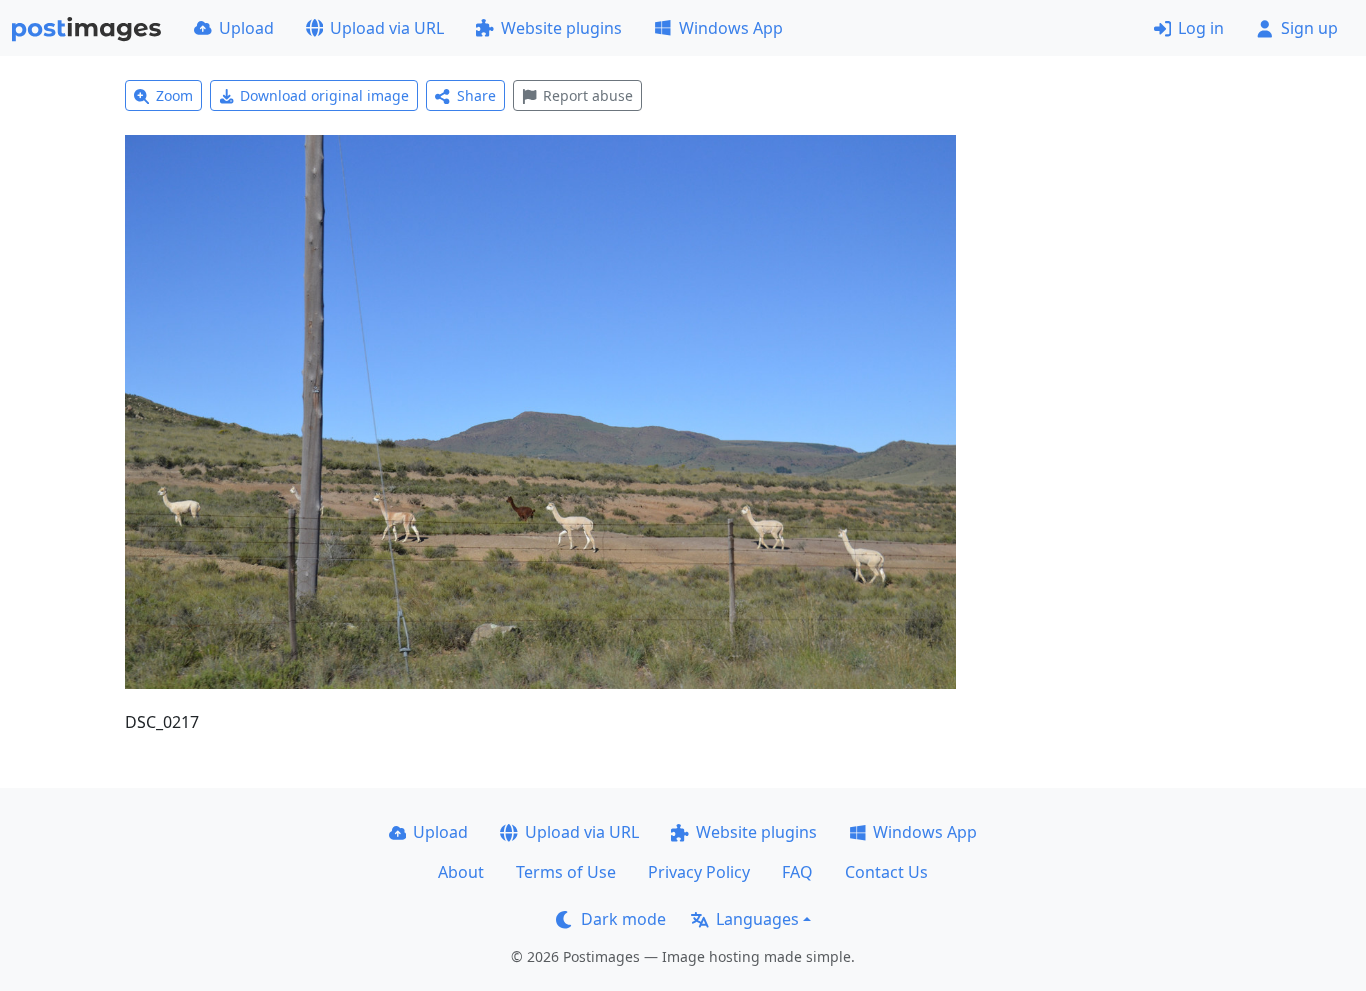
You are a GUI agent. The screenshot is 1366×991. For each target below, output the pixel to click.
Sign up (1309, 28)
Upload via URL (387, 28)
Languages (757, 919)
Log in (1201, 28)
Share (476, 95)
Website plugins (561, 28)
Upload (246, 28)
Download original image (324, 95)
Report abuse (588, 95)
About (461, 872)
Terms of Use (566, 872)
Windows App (731, 28)
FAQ (797, 872)
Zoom (174, 95)
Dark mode (623, 919)
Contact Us (886, 872)
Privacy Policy (699, 872)
